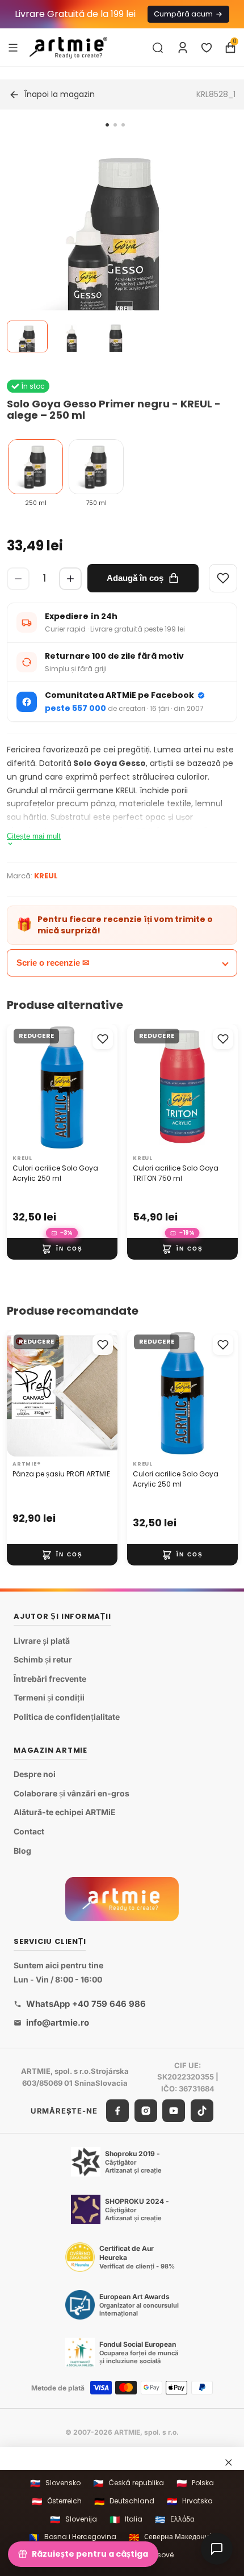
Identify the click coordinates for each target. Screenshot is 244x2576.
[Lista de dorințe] (207, 48)
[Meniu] (13, 47)
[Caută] (158, 48)
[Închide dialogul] (229, 2462)
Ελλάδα (174, 2520)
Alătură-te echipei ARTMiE (65, 1813)
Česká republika (129, 2483)
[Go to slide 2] (115, 125)
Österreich (57, 2501)
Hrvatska (190, 2501)
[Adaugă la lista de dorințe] (103, 1039)
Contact (29, 1831)
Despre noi (35, 1775)
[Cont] (183, 48)
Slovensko (55, 2483)
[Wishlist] (223, 578)
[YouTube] (174, 2111)
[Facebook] (117, 2111)
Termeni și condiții (49, 1698)
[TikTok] (202, 2111)
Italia (126, 2520)
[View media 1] (27, 336)
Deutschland (124, 2501)
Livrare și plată (42, 1641)
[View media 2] (71, 336)
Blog (22, 1851)
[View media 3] (116, 336)
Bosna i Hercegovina (73, 2537)
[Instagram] (146, 2111)
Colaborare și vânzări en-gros (71, 1793)
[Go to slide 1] (107, 125)
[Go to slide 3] (123, 125)
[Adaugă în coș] (62, 1249)
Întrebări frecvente (50, 1679)
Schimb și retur (43, 1660)
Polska (195, 2483)
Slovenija (73, 2520)
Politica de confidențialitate (67, 1717)
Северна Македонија (172, 2537)
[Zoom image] (115, 247)
